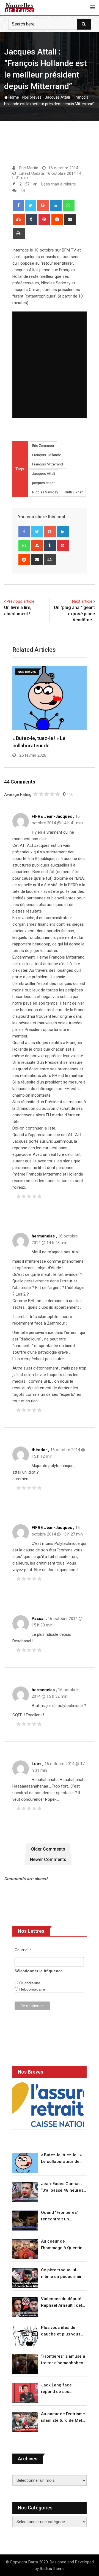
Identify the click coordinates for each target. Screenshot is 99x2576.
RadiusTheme (52, 2569)
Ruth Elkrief (74, 492)
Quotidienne (29, 1983)
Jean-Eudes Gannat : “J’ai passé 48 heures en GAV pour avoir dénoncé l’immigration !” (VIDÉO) (63, 2187)
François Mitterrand (48, 464)
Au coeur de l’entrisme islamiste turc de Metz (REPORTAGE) (63, 2418)
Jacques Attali (44, 474)
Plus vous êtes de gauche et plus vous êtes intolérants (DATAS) (61, 2331)
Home (13, 97)
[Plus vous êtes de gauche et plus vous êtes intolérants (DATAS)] (25, 2336)
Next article (82, 601)
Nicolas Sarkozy (45, 492)
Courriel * (23, 1950)
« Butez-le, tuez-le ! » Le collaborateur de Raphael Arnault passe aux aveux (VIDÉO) (63, 2159)
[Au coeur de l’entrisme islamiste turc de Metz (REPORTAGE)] (25, 2422)
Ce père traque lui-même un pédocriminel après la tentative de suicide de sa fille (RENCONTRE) (64, 2274)
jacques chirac (44, 483)
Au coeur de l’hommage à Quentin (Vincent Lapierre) (62, 2245)
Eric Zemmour (43, 446)
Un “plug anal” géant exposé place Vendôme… (74, 614)
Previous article (20, 601)
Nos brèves (32, 97)
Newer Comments (48, 1859)
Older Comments (48, 1849)
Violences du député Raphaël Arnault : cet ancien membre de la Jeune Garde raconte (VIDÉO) (62, 2302)
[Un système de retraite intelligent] (48, 2105)
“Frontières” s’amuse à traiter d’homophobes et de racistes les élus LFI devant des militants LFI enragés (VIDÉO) (63, 2360)
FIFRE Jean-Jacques (52, 816)
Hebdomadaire (32, 1989)
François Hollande (47, 455)
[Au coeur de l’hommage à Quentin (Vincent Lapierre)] (25, 2249)
